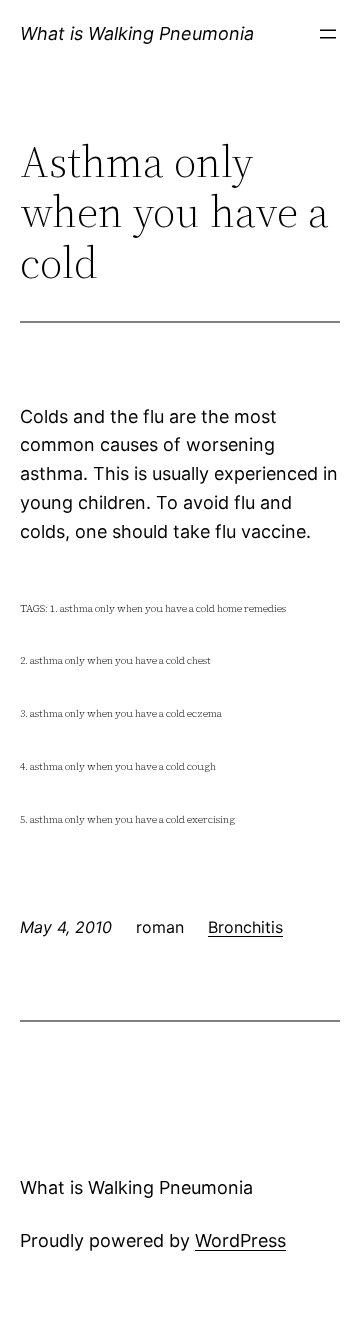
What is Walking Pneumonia (137, 33)
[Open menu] (328, 34)
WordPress (240, 1240)
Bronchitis (245, 927)
